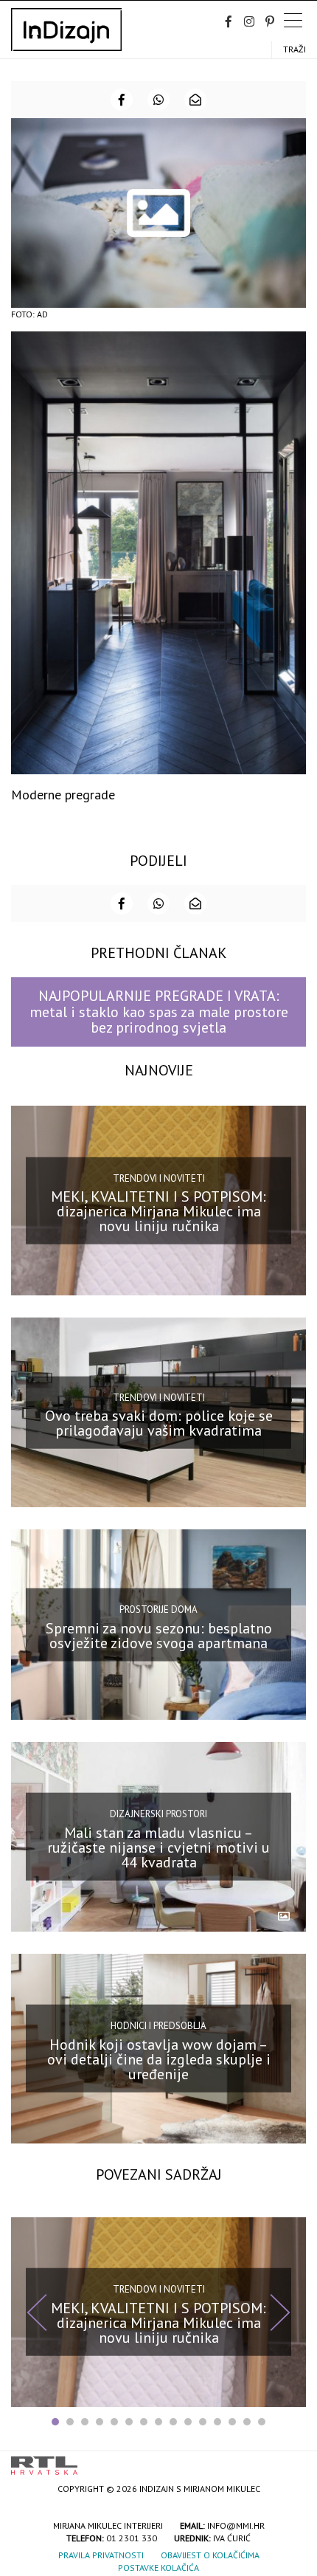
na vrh (291, 2460)
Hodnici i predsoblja (158, 2026)
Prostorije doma (158, 1609)
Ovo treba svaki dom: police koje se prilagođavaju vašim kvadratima (159, 1423)
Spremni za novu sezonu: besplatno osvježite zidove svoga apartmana (159, 1635)
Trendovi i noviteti (159, 1178)
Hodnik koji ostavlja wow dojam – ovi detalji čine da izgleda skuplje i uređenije (159, 2059)
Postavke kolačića (158, 2568)
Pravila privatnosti (101, 2555)
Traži (295, 49)
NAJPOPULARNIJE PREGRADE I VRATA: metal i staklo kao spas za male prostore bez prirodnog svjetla (159, 1012)
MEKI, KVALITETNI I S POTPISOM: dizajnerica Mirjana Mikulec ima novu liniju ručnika (158, 1211)
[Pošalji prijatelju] (195, 100)
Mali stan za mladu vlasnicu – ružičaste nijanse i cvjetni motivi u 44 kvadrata (158, 1847)
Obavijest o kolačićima (210, 2555)
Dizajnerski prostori (158, 1814)
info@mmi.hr (236, 2525)
